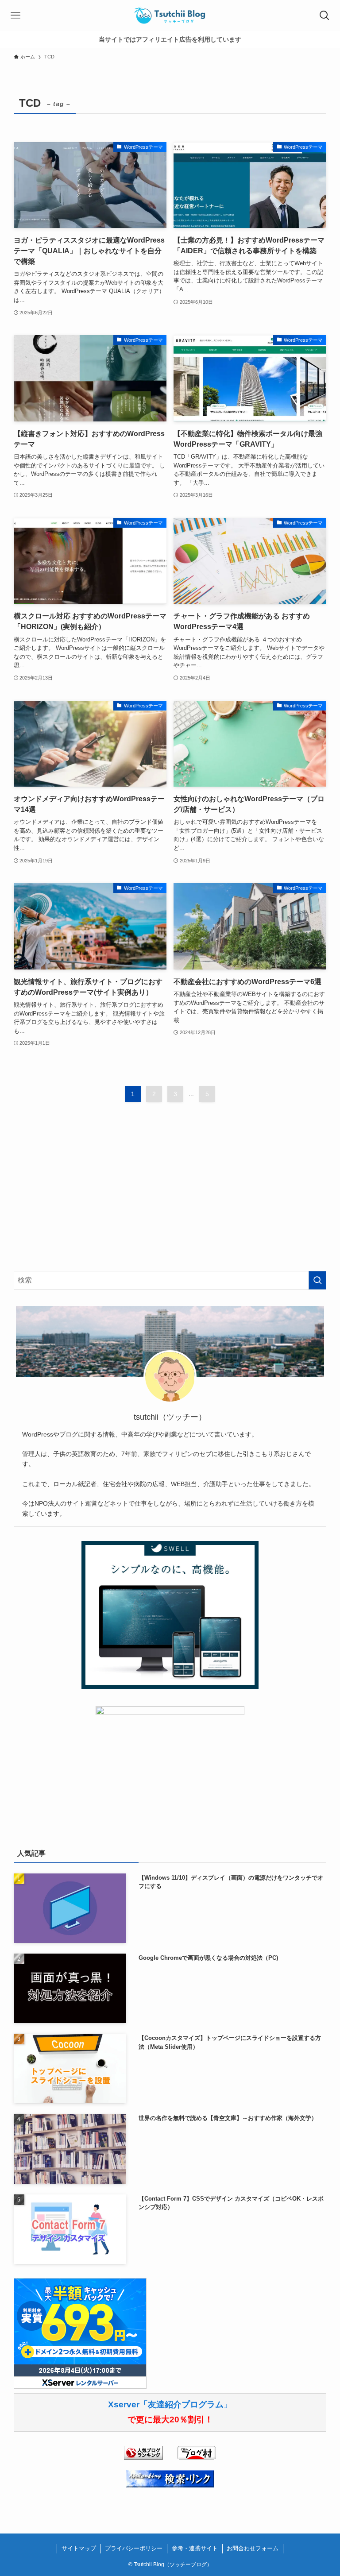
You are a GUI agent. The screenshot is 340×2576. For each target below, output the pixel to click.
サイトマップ (79, 2548)
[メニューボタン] (15, 15)
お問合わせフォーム (253, 2548)
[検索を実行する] (317, 1280)
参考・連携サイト (195, 2548)
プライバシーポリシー (134, 2548)
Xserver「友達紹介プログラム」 (170, 2404)
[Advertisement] (170, 1195)
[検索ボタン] (325, 15)
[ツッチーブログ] (170, 15)
